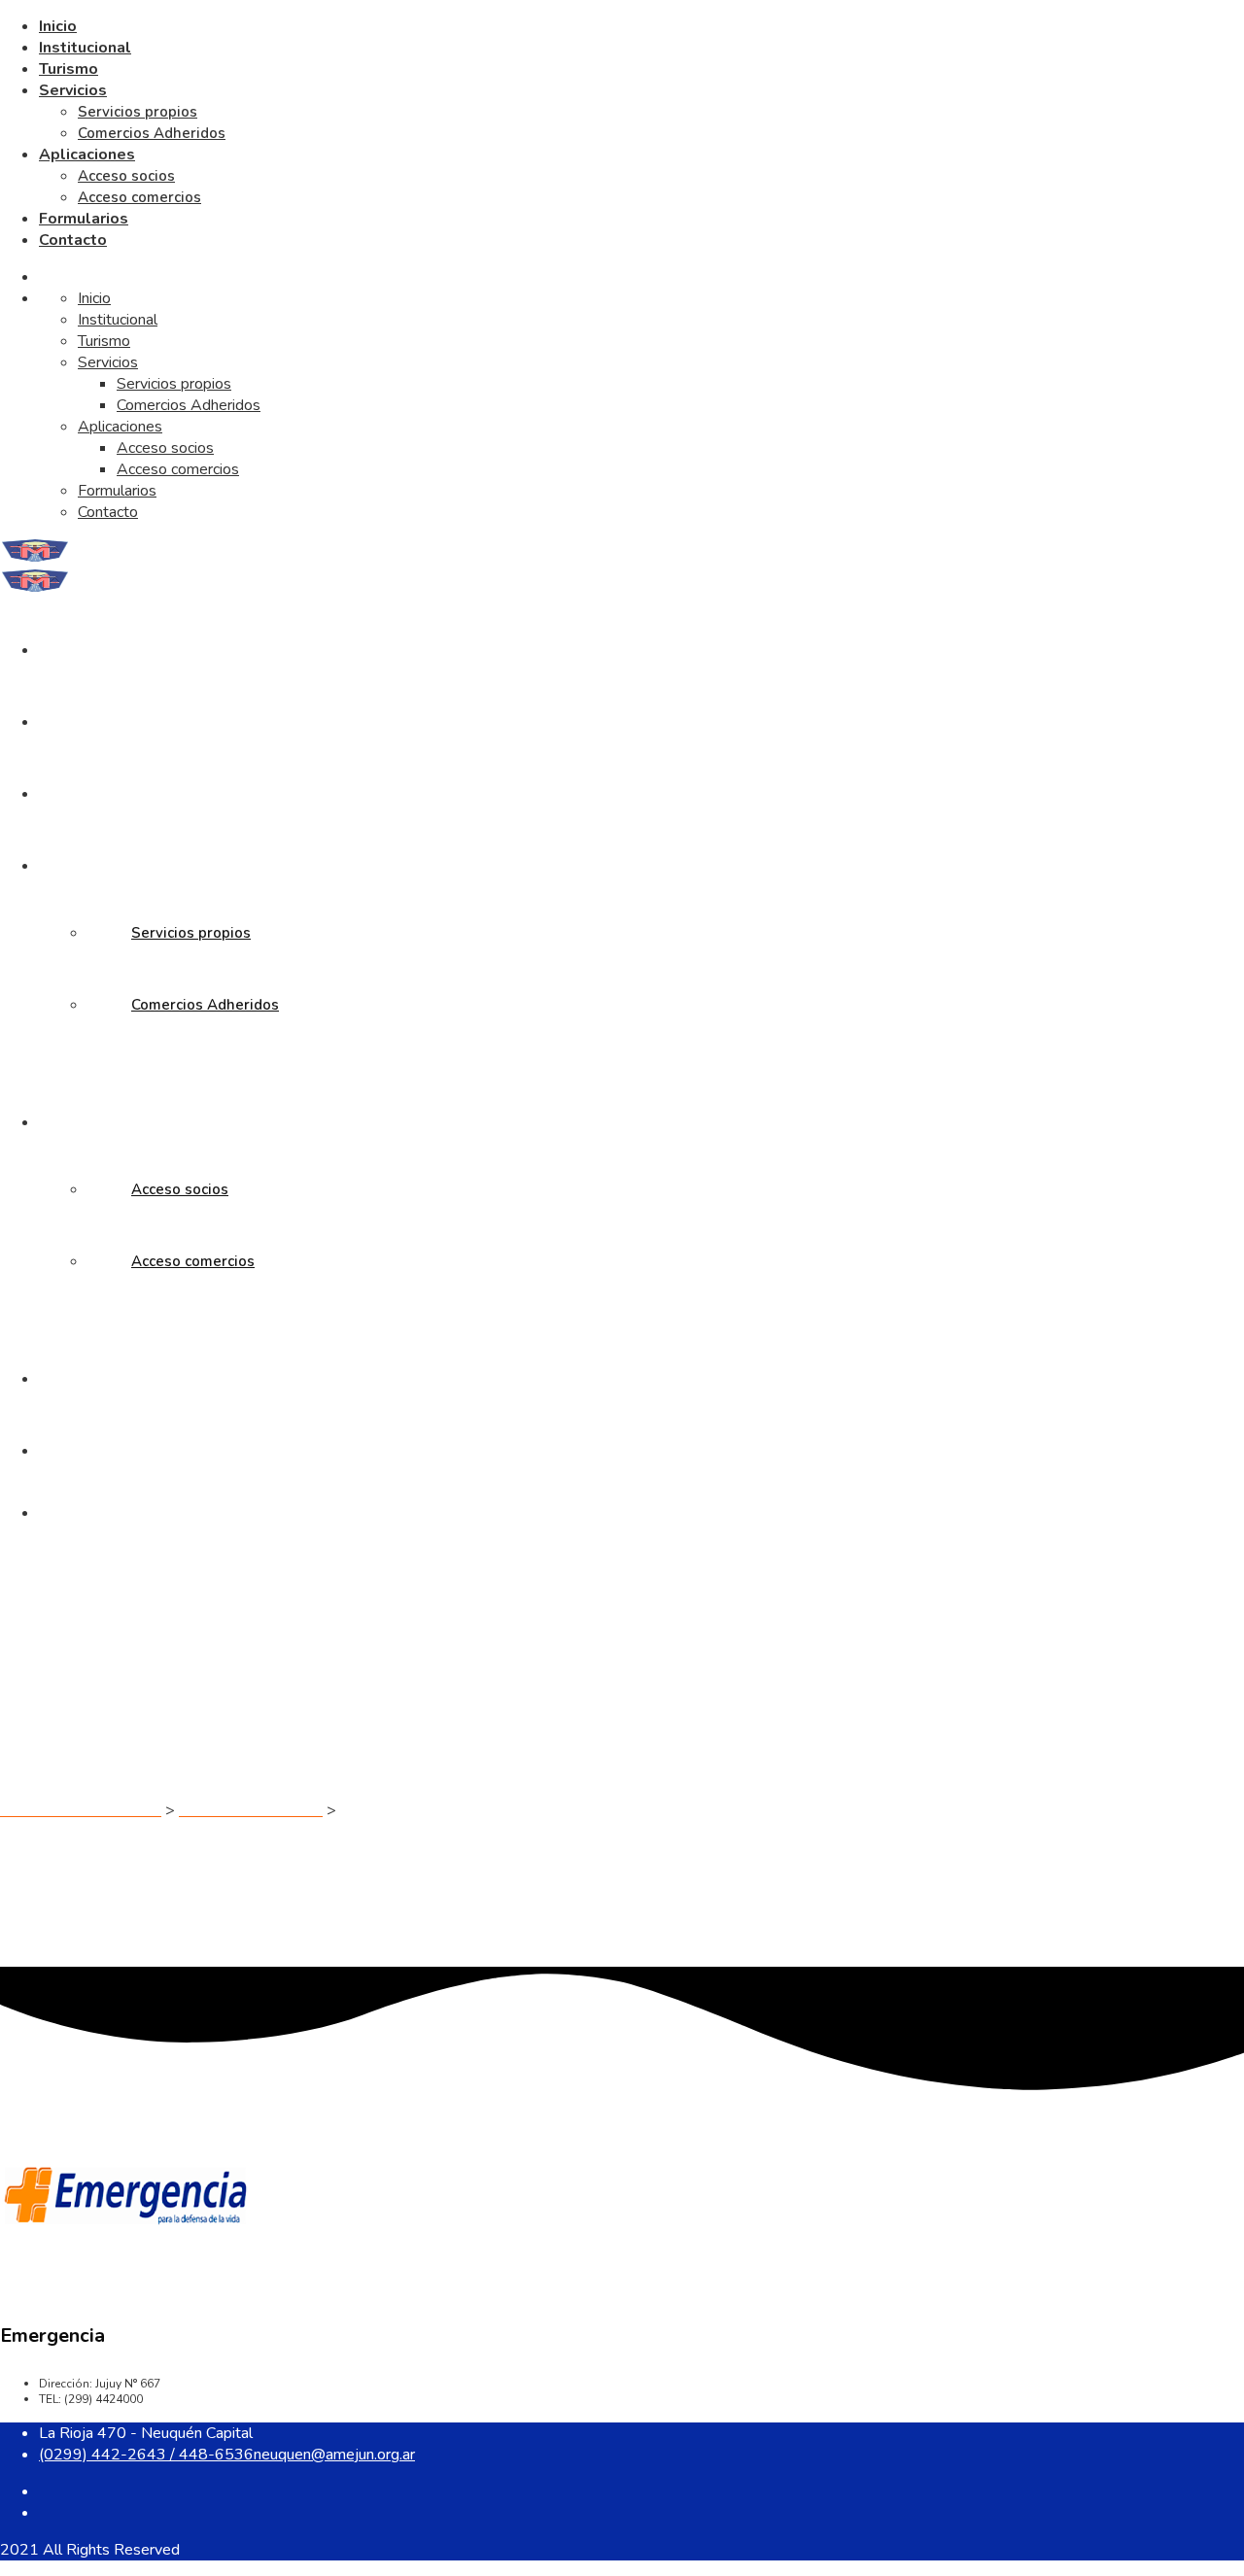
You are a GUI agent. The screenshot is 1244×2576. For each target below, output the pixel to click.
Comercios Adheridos (152, 133)
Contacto (73, 240)
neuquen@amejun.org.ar (334, 2455)
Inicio (58, 26)
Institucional (85, 48)
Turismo (69, 69)
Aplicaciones (87, 155)
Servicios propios (138, 112)
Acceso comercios (139, 197)
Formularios (84, 219)
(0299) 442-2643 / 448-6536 (146, 2455)
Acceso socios (126, 176)
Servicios (73, 90)
